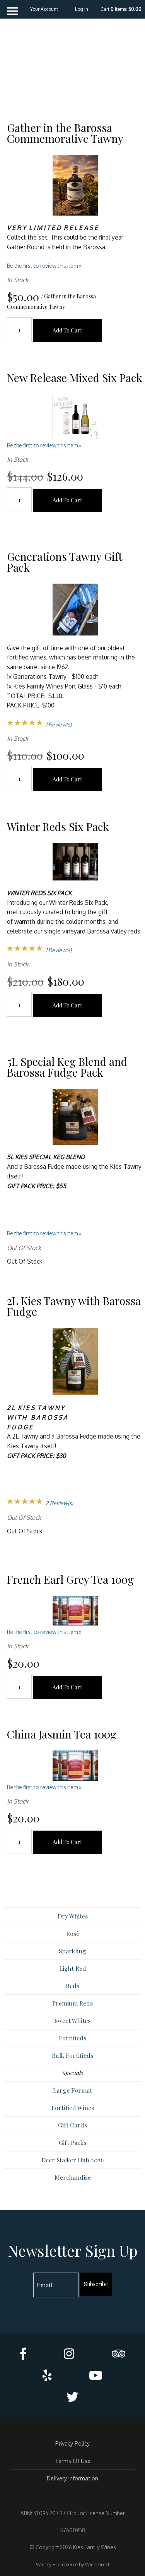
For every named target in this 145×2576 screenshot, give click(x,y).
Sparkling (72, 1951)
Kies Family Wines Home (73, 55)
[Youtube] (96, 2375)
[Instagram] (69, 2353)
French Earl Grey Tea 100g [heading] (70, 1579)
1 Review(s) (59, 724)
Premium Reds (72, 2003)
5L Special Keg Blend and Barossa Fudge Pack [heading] (67, 1067)
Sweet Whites (72, 2020)
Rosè (73, 1933)
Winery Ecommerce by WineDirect (73, 2564)
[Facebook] (23, 2353)
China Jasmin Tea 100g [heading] (62, 1734)
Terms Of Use (72, 2461)
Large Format (72, 2090)
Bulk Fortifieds (72, 2055)
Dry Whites (73, 1916)
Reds (72, 1986)
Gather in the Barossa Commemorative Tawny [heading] (65, 133)
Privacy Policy (72, 2443)
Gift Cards (72, 2125)
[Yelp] (47, 2375)
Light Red (73, 1968)
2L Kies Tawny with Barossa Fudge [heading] (74, 1306)
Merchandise (73, 2177)
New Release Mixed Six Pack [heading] (75, 378)
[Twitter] (72, 2397)
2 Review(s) (59, 1503)
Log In (82, 9)
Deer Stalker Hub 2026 (72, 2160)
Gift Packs (72, 2142)
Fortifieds (72, 2038)
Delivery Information (72, 2478)
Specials (72, 2073)
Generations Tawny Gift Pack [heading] (65, 562)
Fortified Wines (73, 2108)
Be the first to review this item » (44, 266)
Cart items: (121, 9)
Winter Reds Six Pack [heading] (58, 826)
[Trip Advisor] (119, 2353)
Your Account (44, 9)
